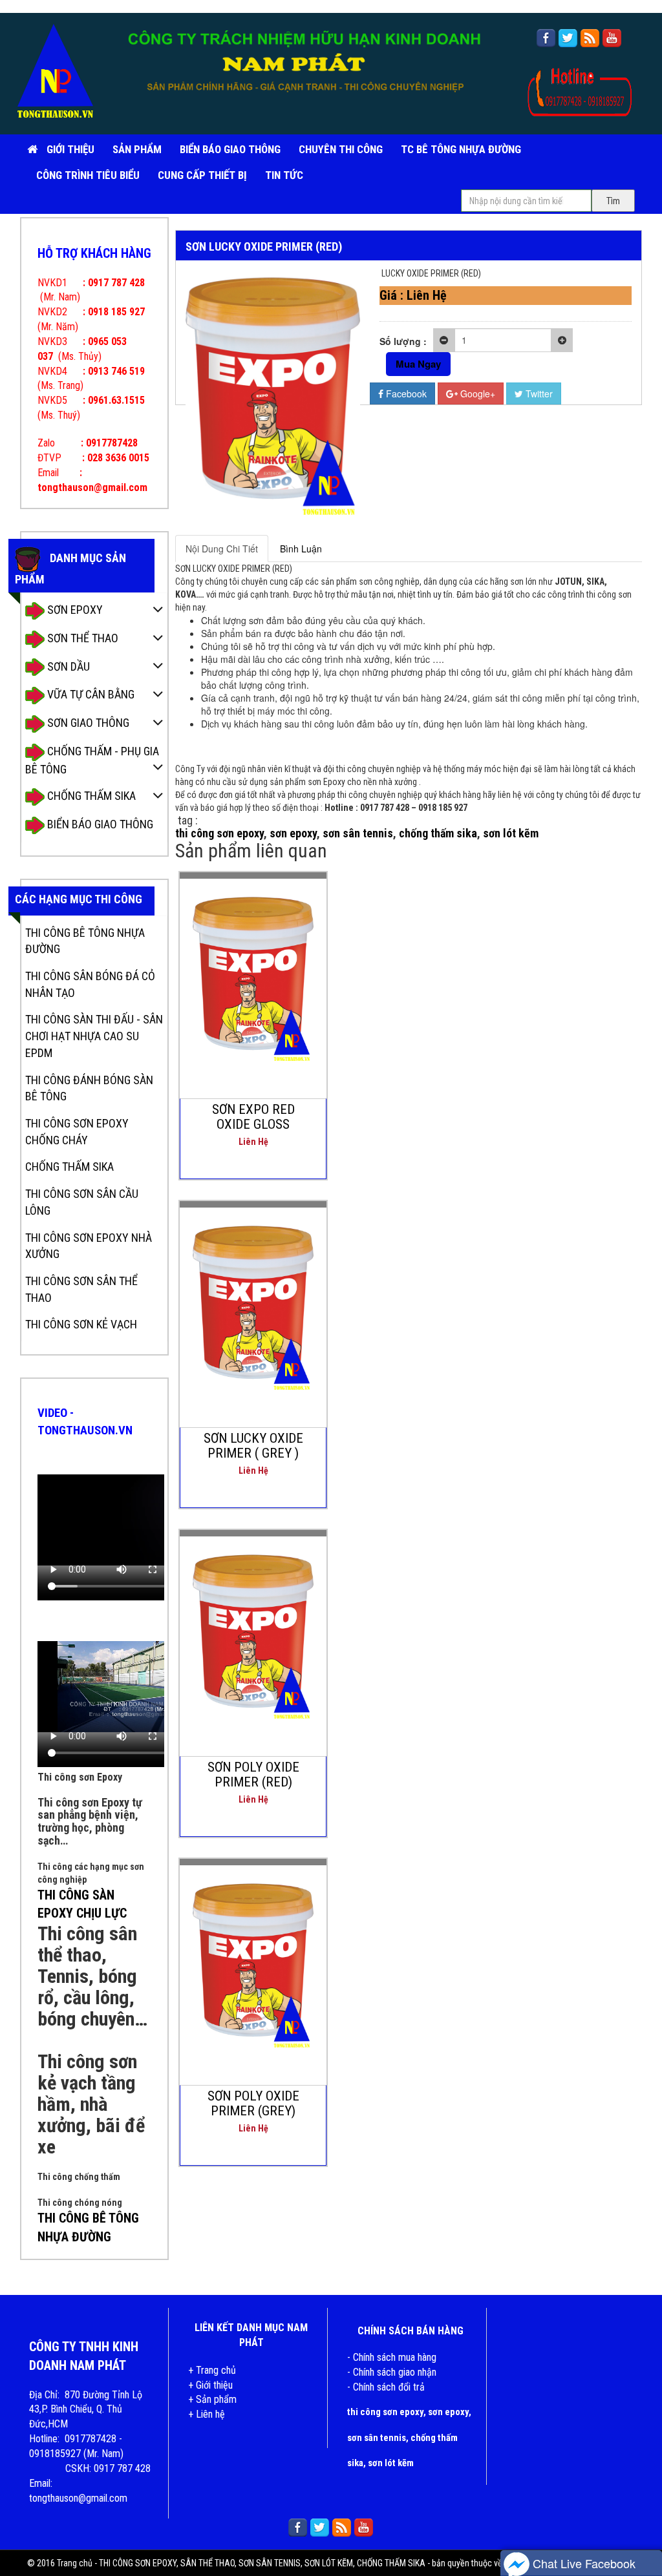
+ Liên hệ (207, 2414)
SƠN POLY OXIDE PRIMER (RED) (253, 1775)
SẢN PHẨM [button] (137, 149)
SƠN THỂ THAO (81, 638)
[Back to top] (639, 2528)
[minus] (444, 340)
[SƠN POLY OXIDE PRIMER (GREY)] (253, 1961)
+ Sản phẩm (212, 2399)
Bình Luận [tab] (301, 549)
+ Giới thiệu (210, 2385)
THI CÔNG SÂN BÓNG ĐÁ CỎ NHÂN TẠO (90, 984)
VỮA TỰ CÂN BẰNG (90, 694)
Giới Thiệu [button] (70, 149)
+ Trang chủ (212, 2370)
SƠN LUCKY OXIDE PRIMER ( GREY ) (253, 1446)
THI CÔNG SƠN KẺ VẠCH (81, 1324)
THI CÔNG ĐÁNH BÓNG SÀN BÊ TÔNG (89, 1088)
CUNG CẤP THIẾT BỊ (202, 175)
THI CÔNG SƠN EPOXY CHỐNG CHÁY (77, 1132)
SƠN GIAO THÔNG (87, 723)
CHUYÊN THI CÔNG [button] (341, 149)
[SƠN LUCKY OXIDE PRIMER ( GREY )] (253, 1303)
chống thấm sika (438, 833)
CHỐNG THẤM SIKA (90, 796)
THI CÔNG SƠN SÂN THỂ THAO (81, 1289)
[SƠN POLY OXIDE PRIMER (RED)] (253, 1632)
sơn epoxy (293, 833)
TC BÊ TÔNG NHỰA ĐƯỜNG (461, 149)
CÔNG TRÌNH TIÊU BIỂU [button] (88, 175)
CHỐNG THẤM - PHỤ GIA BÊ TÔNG (92, 760)
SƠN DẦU (67, 666)
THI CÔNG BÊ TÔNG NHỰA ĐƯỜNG (85, 941)
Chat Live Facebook (582, 2563)
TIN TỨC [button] (284, 175)
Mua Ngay (418, 364)
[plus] (562, 340)
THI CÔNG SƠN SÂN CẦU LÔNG (82, 1202)
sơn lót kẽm (511, 833)
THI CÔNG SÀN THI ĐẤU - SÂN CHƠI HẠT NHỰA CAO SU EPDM (94, 1036)
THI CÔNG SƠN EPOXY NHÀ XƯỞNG (89, 1246)
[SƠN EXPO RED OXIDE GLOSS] (253, 974)
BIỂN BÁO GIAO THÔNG (230, 149)
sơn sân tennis (358, 833)
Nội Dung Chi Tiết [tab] (222, 549)
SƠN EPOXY (74, 610)
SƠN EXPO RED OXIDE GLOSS (253, 1117)
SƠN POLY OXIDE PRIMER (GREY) (253, 2103)
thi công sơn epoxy (219, 833)
